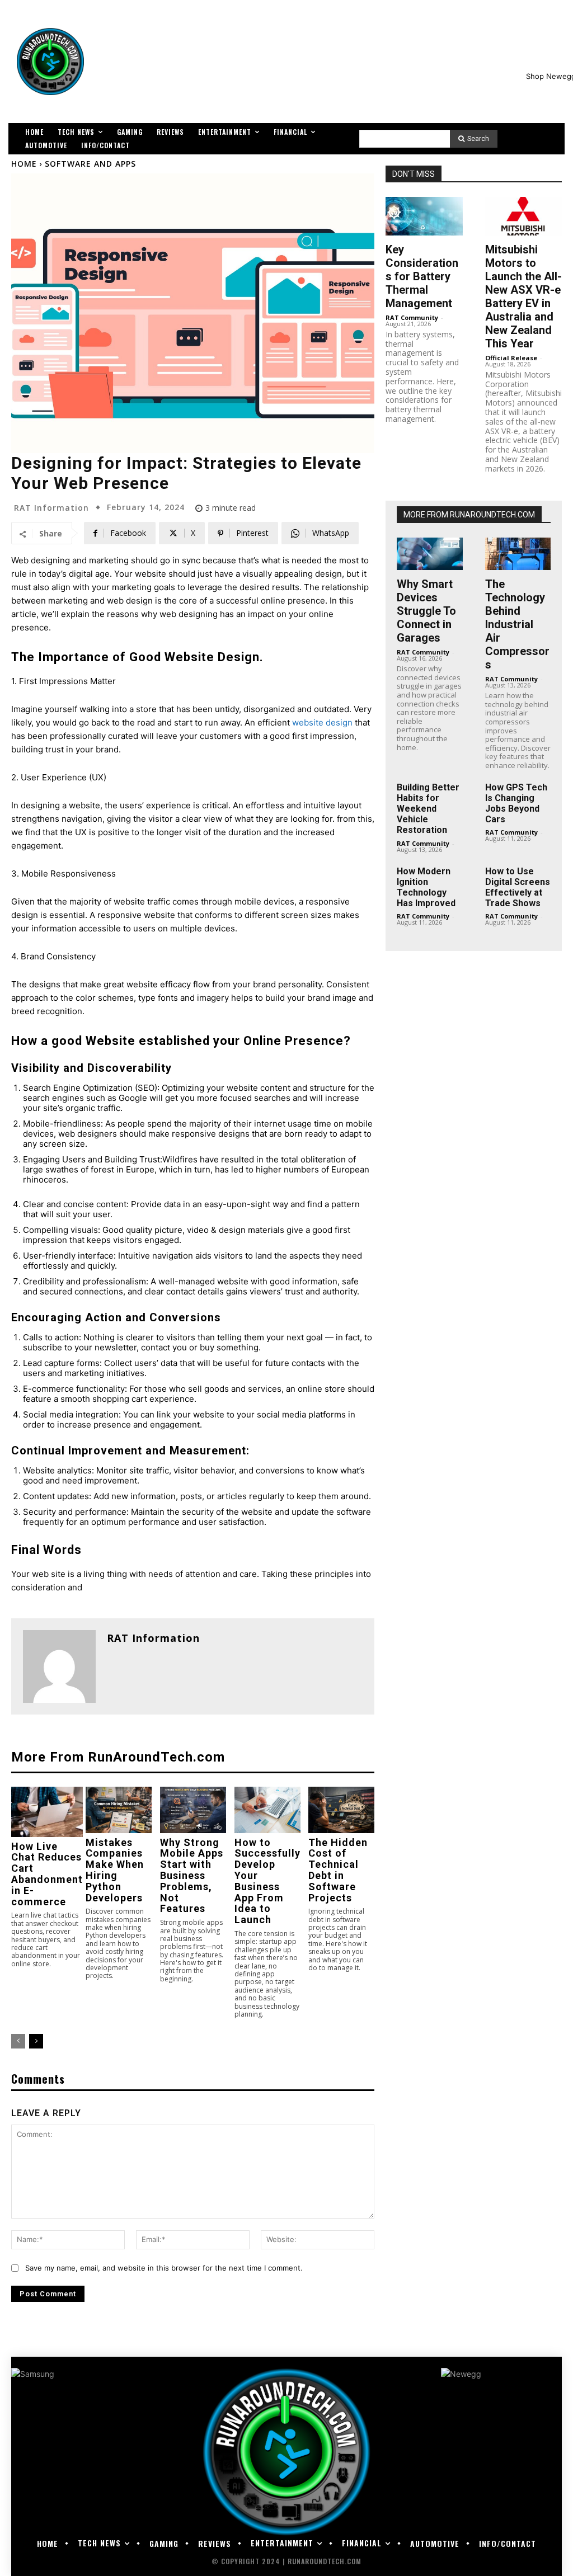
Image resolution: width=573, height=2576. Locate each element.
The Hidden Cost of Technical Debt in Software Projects (338, 1870)
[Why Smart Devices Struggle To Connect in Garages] (429, 554)
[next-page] (36, 2041)
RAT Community (412, 317)
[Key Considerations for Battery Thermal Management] (424, 216)
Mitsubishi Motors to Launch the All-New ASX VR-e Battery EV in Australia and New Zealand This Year (523, 296)
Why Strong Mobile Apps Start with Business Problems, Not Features (192, 1876)
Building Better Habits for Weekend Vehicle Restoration (428, 809)
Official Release (511, 358)
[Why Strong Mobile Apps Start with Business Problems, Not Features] (193, 1810)
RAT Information (51, 508)
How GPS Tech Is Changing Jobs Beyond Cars (516, 804)
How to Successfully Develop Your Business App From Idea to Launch (267, 1881)
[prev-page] (18, 2041)
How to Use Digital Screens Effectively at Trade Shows (518, 887)
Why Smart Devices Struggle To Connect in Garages (426, 611)
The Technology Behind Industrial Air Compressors (517, 624)
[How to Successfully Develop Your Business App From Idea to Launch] (267, 1810)
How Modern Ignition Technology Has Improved (426, 887)
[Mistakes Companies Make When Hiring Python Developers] (119, 1810)
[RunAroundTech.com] (50, 62)
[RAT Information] (59, 1666)
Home (24, 164)
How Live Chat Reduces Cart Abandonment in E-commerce (47, 1874)
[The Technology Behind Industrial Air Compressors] (518, 554)
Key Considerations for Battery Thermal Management (422, 276)
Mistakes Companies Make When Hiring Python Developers (115, 1870)
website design (322, 722)
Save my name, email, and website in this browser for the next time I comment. (164, 2268)
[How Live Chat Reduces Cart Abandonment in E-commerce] (47, 1812)
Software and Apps (90, 164)
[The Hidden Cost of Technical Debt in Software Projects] (341, 1810)
